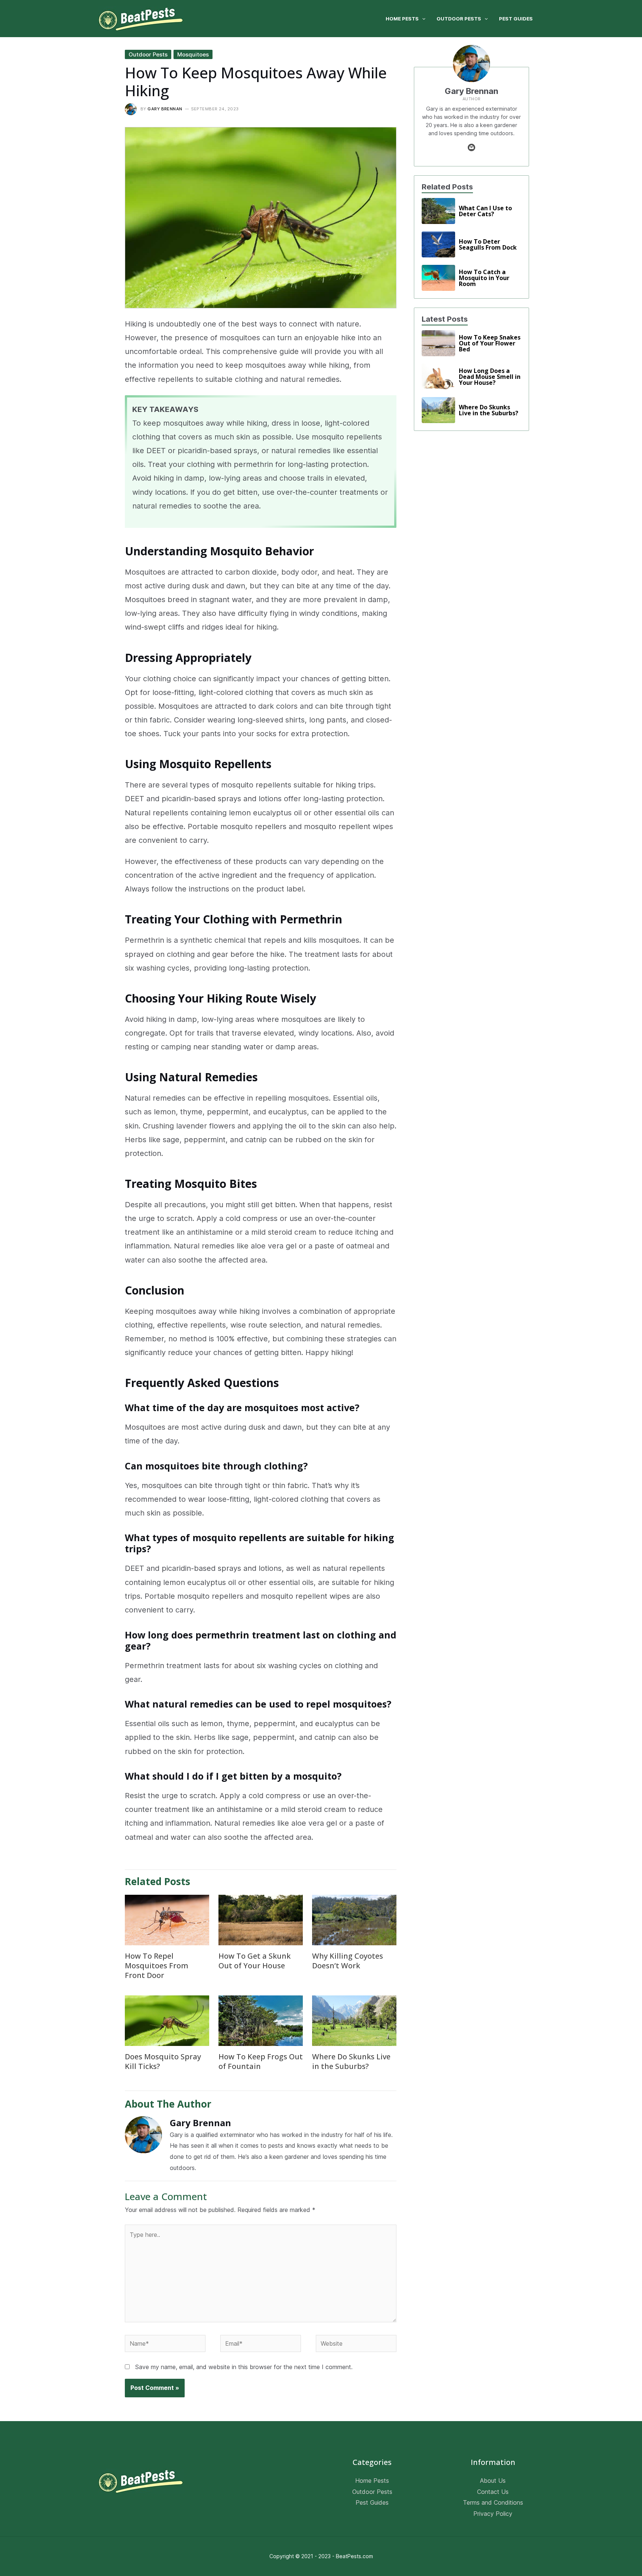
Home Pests (372, 2481)
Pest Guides (372, 2502)
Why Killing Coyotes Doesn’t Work (348, 1961)
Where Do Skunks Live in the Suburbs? (351, 2061)
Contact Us (493, 2492)
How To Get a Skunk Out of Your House (254, 1961)
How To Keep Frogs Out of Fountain (261, 2061)
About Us (493, 2481)
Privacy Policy (493, 2514)
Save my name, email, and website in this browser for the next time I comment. (244, 2367)
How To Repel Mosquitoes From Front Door (157, 1966)
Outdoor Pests (148, 54)
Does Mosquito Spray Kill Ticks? (163, 2061)
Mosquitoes (193, 54)
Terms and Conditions (493, 2502)
